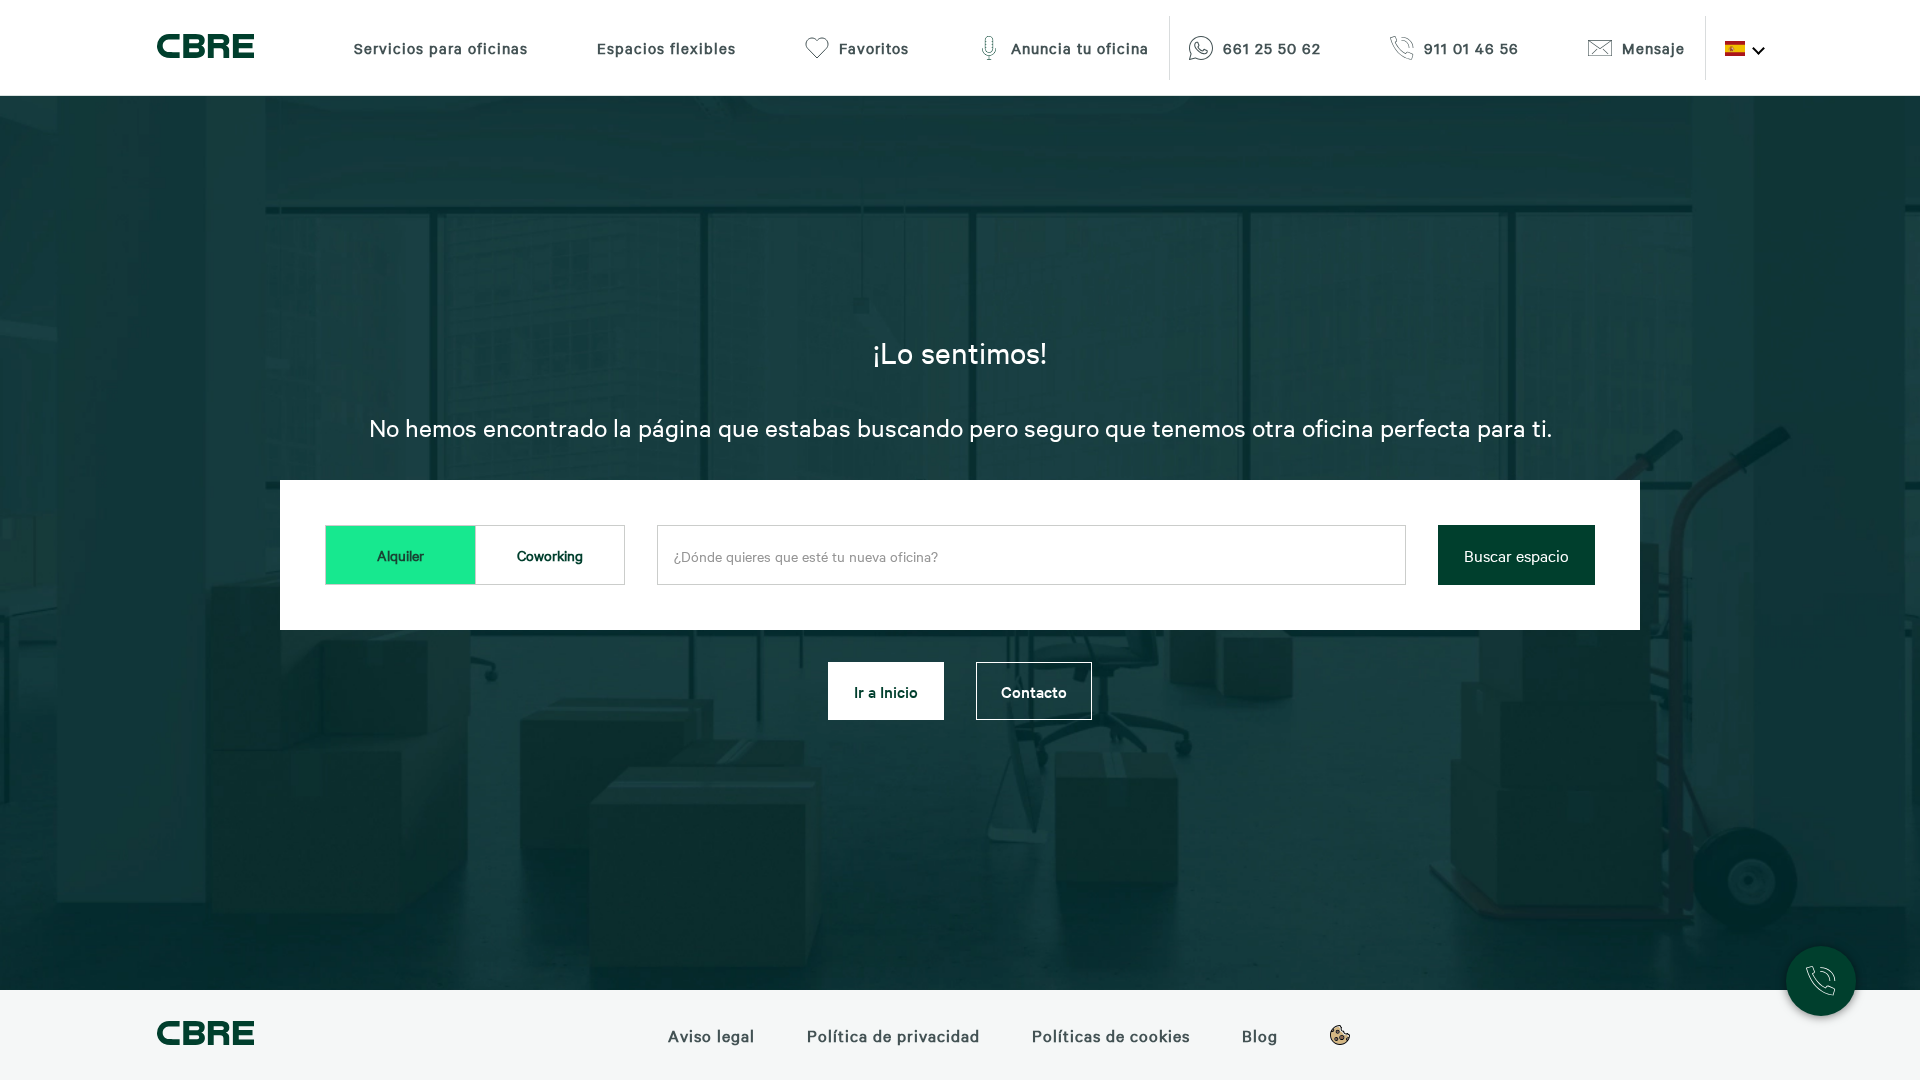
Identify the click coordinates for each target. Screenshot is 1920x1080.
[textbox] (1031, 556)
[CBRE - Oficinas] (205, 48)
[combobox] (1031, 556)
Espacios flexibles (666, 48)
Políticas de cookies (1111, 1035)
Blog (1260, 1035)
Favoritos (874, 48)
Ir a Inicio (886, 691)
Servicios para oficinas (441, 48)
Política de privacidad (893, 1035)
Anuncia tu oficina (1080, 48)
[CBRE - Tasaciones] (205, 1035)
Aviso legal (711, 1035)
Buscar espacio (1516, 555)
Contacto (1034, 691)
